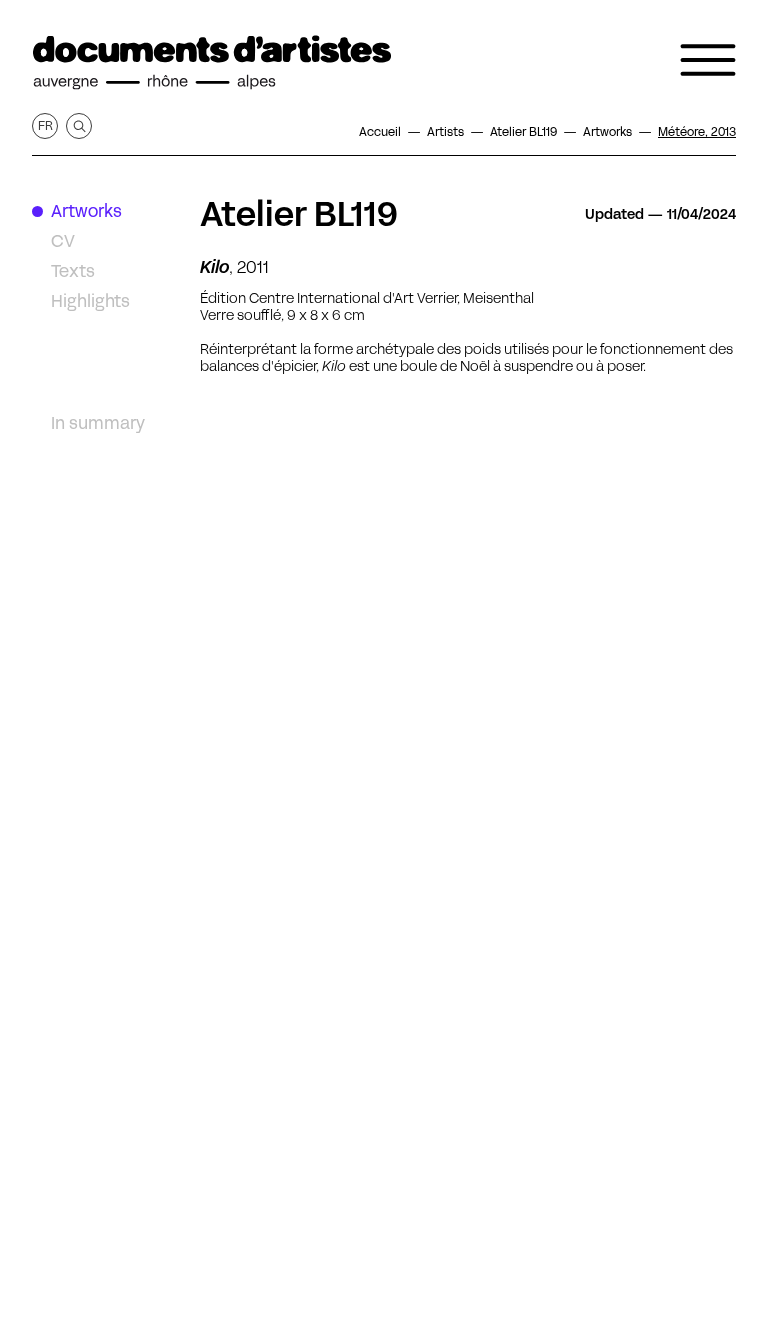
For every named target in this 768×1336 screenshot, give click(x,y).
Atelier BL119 (299, 214)
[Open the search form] (79, 126)
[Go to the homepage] (212, 63)
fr (45, 125)
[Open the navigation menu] (708, 60)
